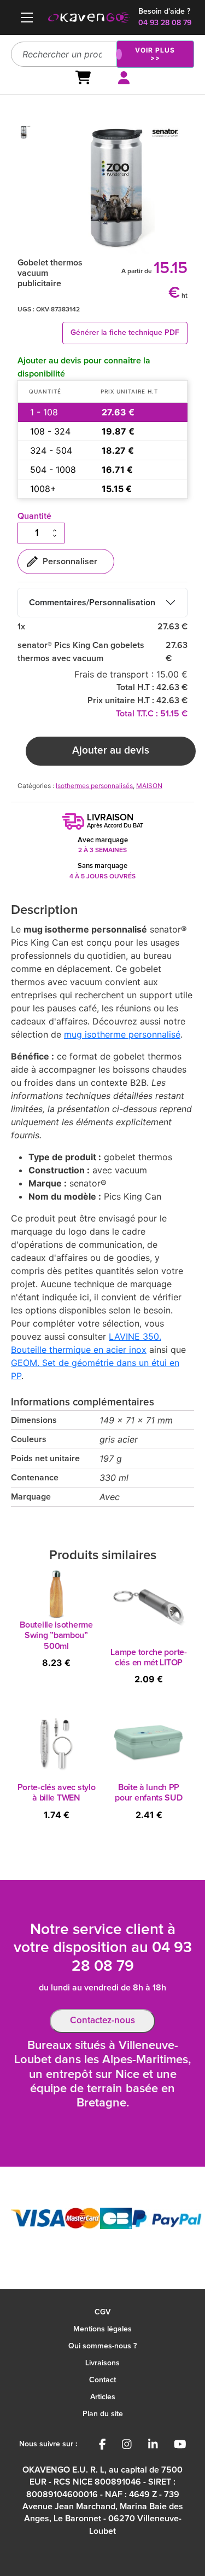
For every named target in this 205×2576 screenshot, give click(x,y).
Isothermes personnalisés (94, 786)
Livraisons (102, 2363)
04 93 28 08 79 (165, 23)
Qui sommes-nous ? (102, 2346)
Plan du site (103, 2414)
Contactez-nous (102, 2021)
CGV (102, 2312)
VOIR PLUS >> (155, 54)
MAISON (149, 786)
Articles (103, 2397)
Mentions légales (102, 2329)
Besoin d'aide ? (164, 11)
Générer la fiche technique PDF (125, 333)
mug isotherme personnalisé (122, 1034)
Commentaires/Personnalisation (92, 603)
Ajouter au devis (111, 751)
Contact (102, 2380)
